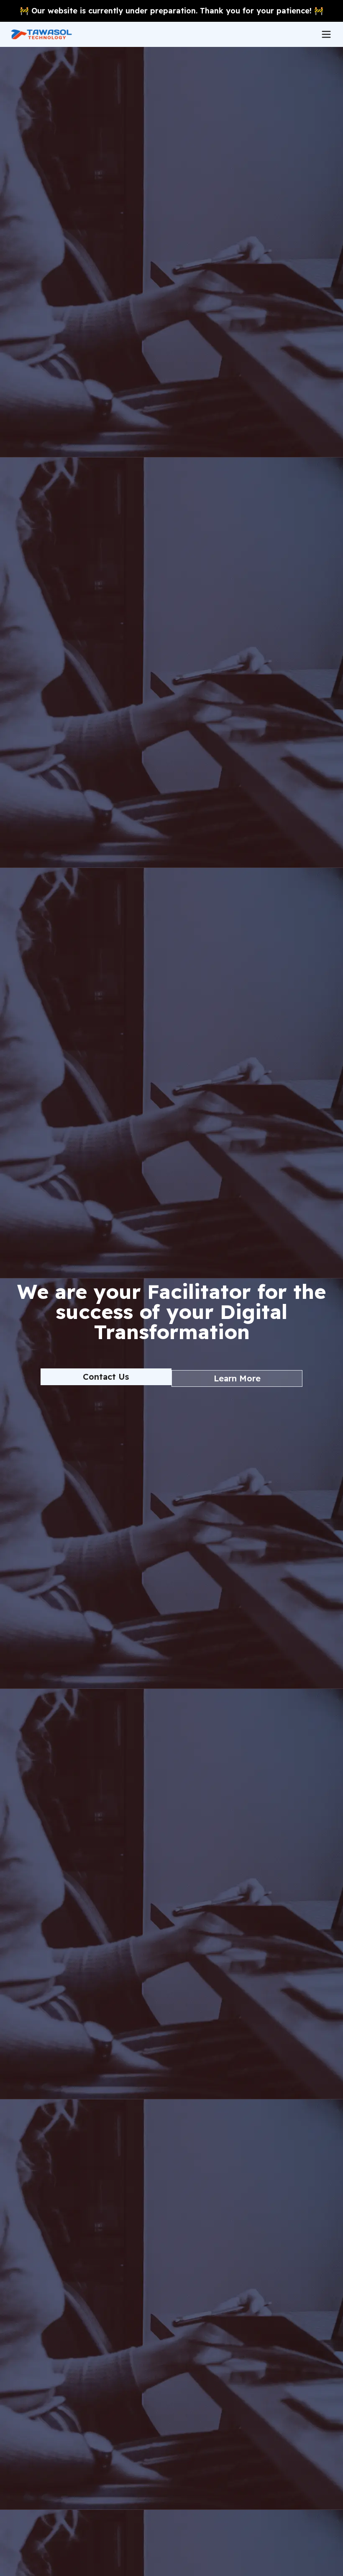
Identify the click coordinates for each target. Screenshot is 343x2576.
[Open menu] (326, 34)
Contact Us (106, 1377)
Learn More (237, 1378)
